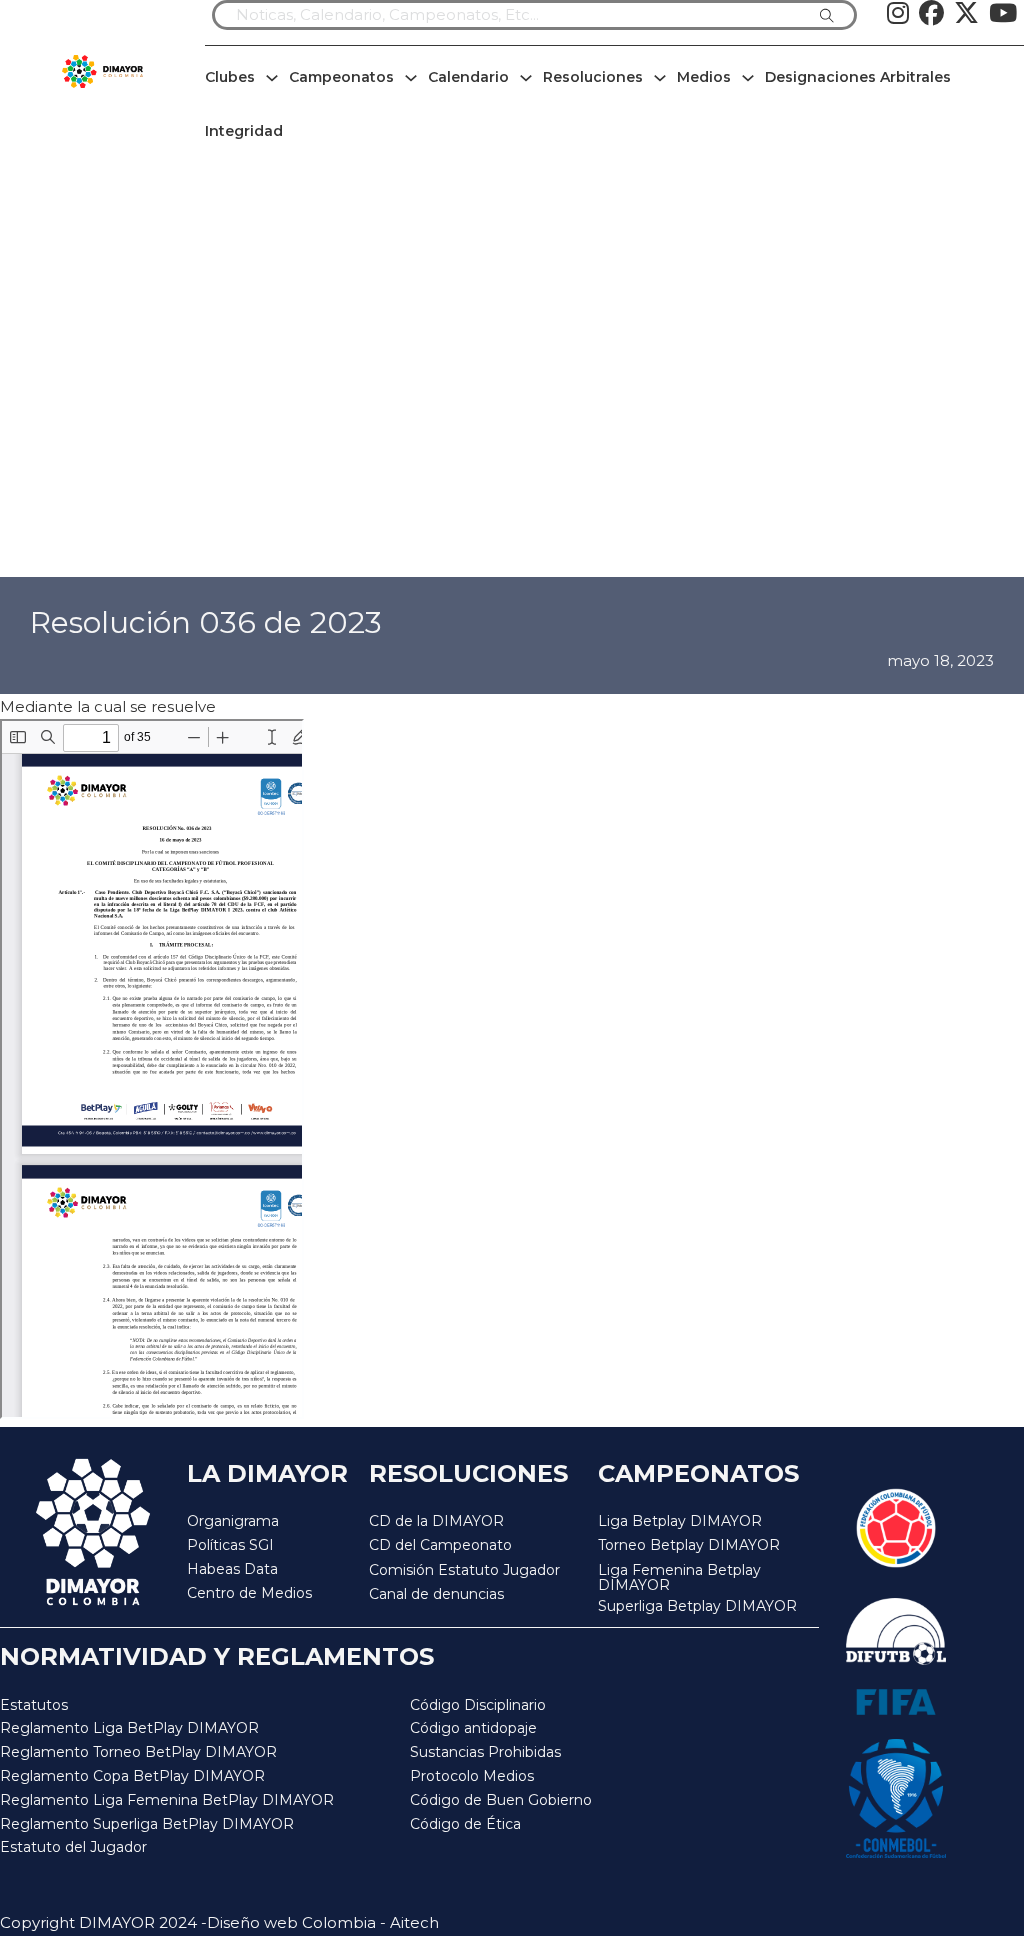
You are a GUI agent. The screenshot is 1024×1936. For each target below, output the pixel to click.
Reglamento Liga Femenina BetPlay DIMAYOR (167, 1800)
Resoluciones (593, 77)
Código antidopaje (473, 1728)
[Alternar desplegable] (272, 78)
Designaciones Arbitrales (858, 77)
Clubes (230, 77)
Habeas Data (232, 1569)
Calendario (468, 77)
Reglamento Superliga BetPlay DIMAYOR (147, 1824)
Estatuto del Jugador (73, 1847)
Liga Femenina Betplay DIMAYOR (679, 1578)
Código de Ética (465, 1824)
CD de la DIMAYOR (436, 1521)
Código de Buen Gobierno (501, 1800)
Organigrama (233, 1521)
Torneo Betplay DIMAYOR (689, 1545)
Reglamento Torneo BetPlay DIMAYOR (138, 1752)
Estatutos (34, 1705)
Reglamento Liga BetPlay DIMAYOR (129, 1728)
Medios (704, 77)
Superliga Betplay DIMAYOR (697, 1606)
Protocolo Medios (472, 1776)
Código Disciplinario (478, 1705)
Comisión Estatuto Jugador (464, 1570)
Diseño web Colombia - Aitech (323, 1922)
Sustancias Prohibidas (485, 1752)
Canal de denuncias (436, 1594)
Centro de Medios (249, 1593)
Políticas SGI (230, 1545)
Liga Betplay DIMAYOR (680, 1521)
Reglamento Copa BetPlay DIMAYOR (132, 1776)
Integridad (244, 131)
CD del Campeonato (440, 1545)
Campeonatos (341, 77)
